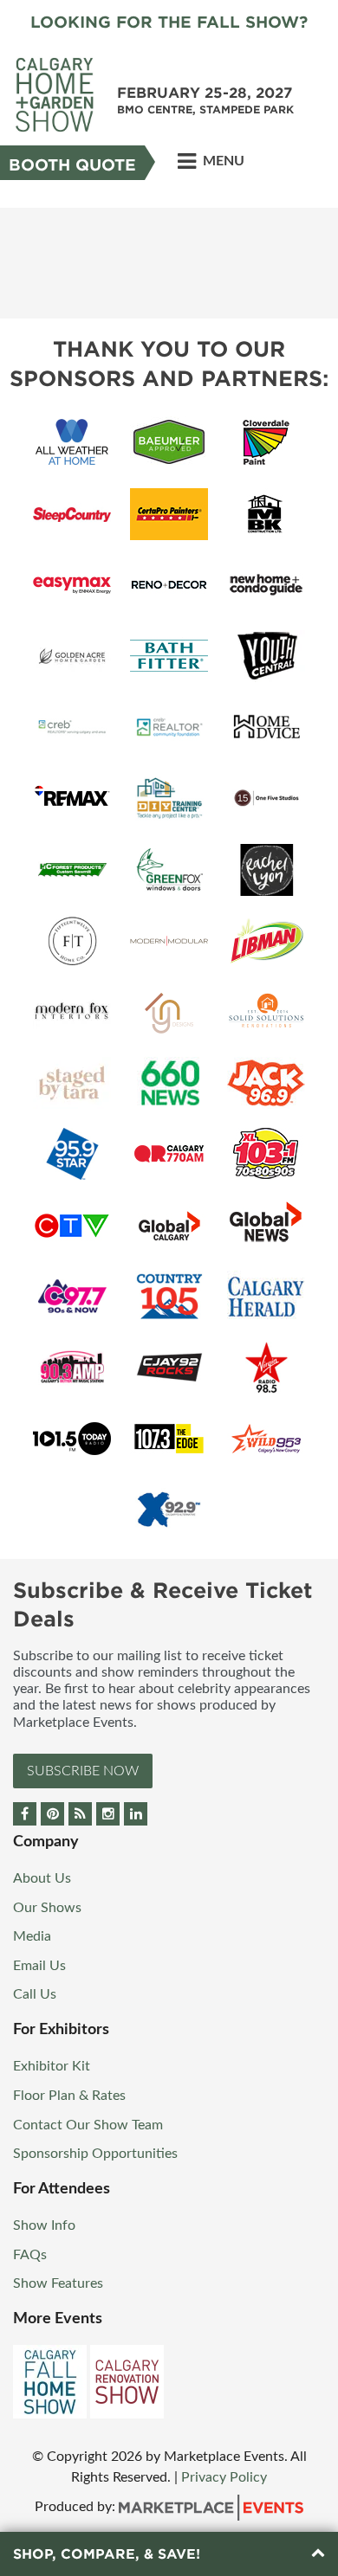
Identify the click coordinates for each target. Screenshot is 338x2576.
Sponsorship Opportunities (95, 2154)
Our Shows (47, 1908)
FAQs (30, 2255)
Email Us (39, 1966)
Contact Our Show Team (88, 2125)
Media (32, 1936)
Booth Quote (72, 165)
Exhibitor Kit (52, 2066)
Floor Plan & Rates (69, 2096)
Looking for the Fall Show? (169, 22)
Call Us (35, 1994)
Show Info (44, 2225)
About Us (42, 1878)
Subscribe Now (83, 1771)
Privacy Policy (224, 2477)
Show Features (58, 2283)
